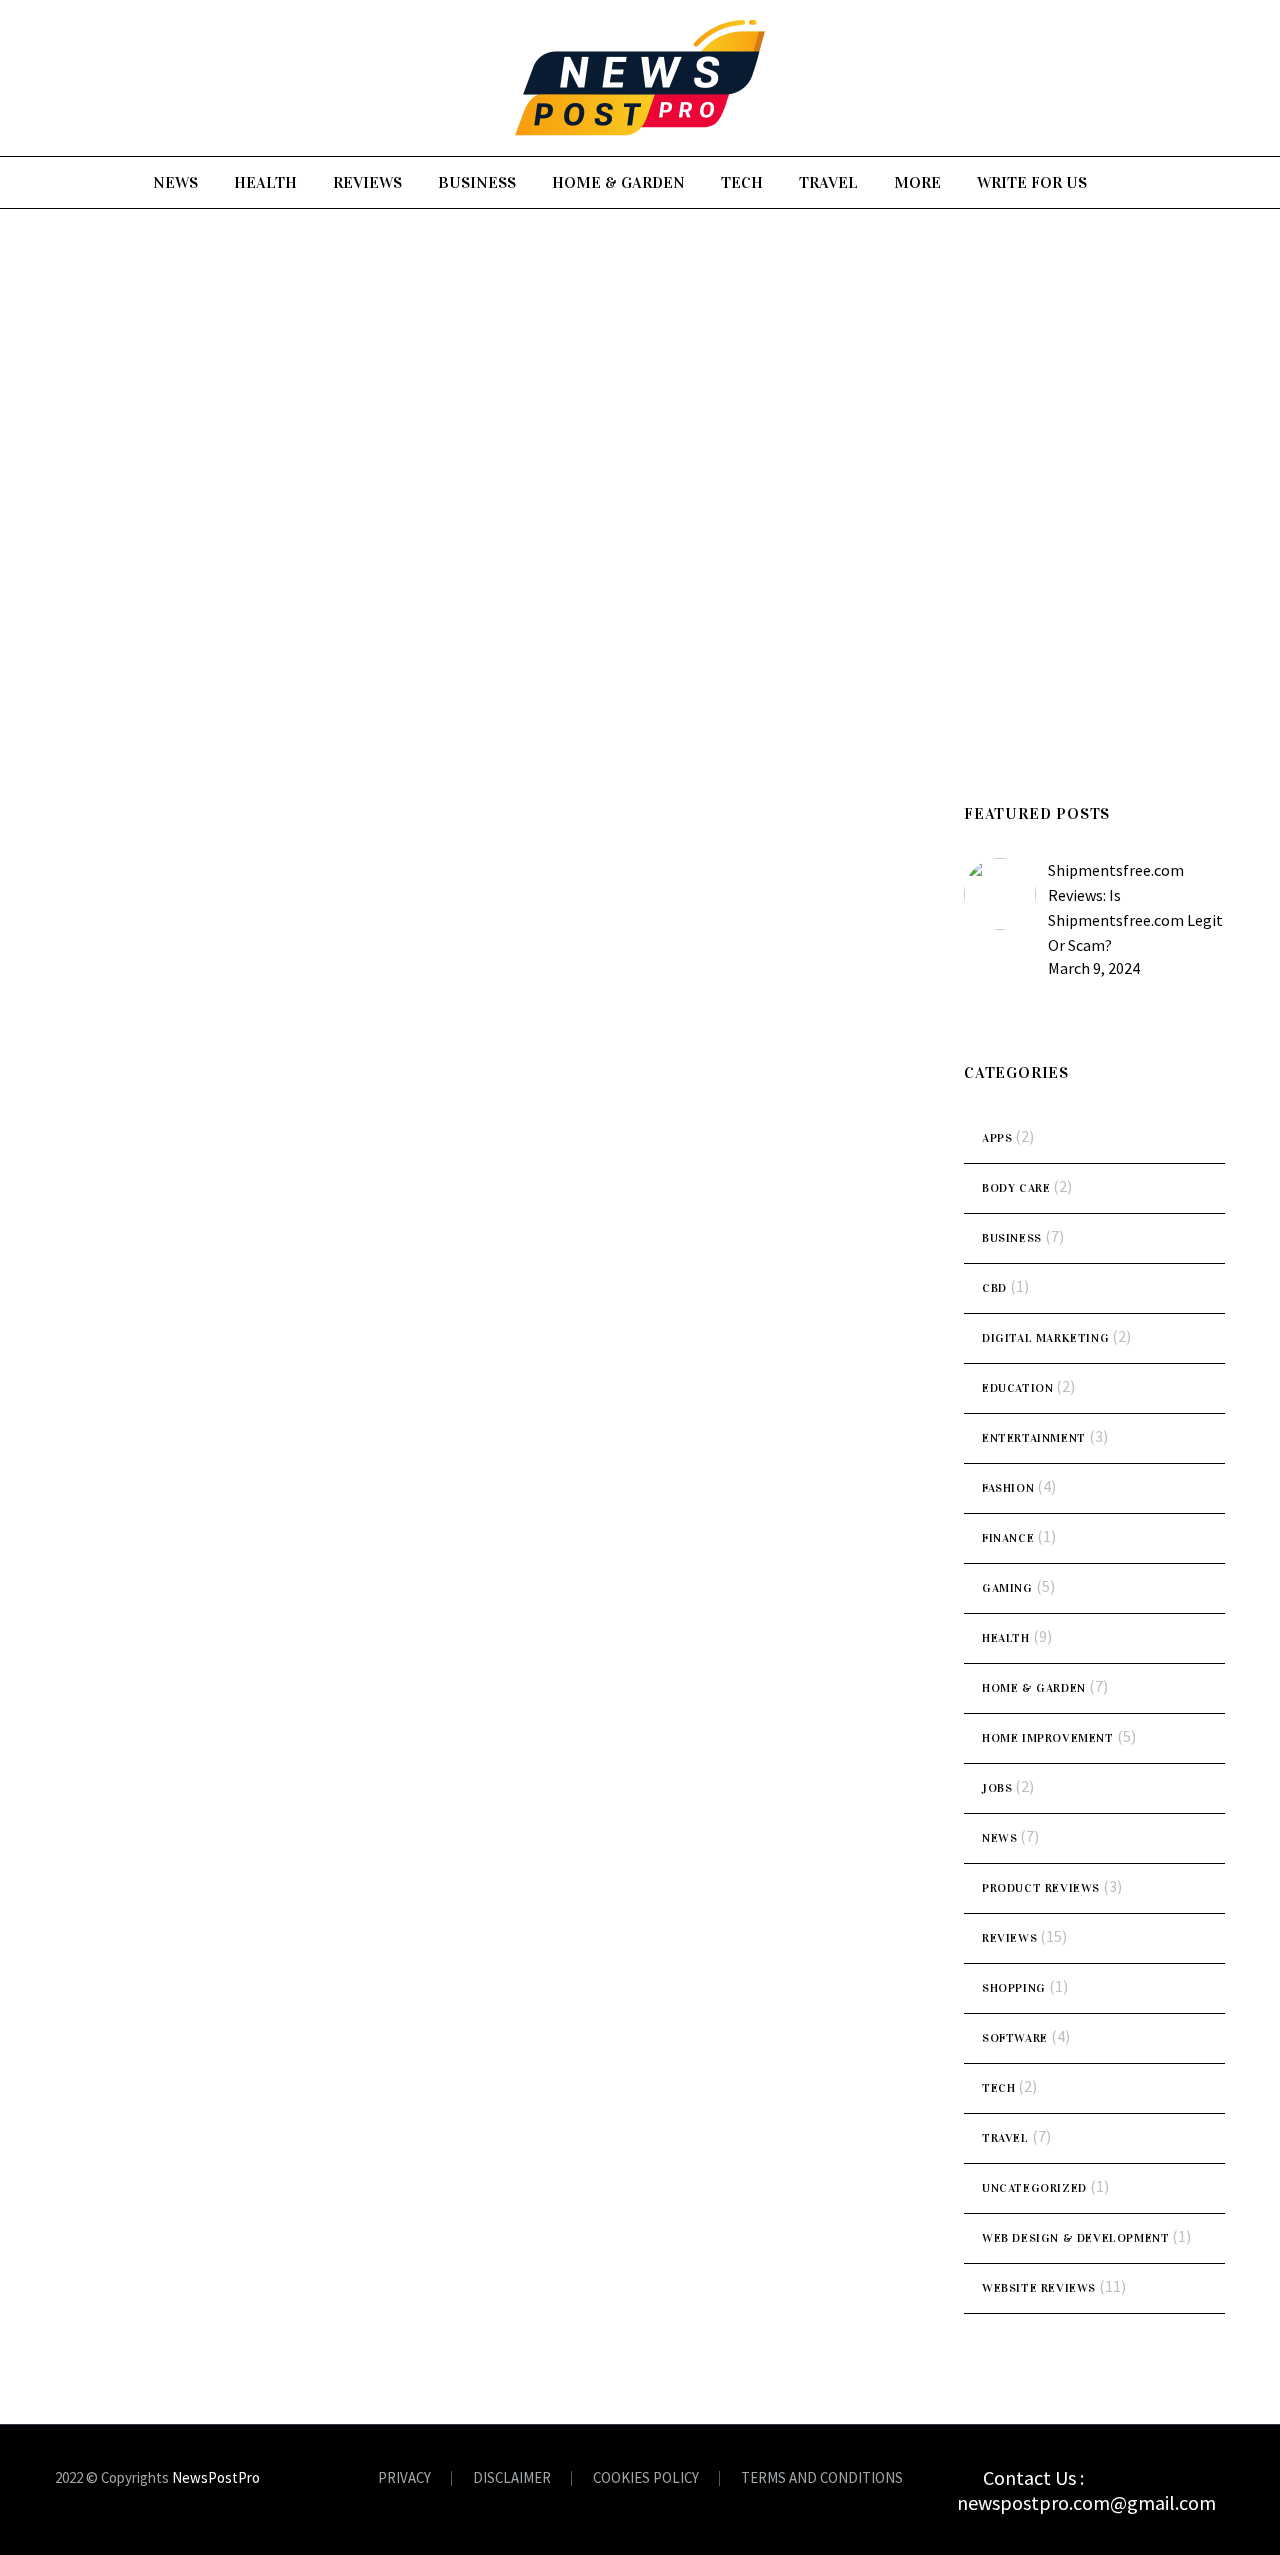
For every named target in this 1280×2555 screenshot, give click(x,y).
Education (1017, 1388)
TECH (742, 182)
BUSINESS (477, 182)
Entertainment (1034, 1438)
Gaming (1007, 1588)
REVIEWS (367, 182)
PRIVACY (404, 2478)
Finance (1008, 1538)
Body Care (1016, 1188)
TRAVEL (828, 182)
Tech (998, 2088)
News (999, 1838)
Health (1006, 1638)
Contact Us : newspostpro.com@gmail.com (1086, 2490)
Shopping (1014, 1988)
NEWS (175, 182)
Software (1015, 2038)
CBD (994, 1288)
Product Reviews (1041, 1888)
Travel (1005, 2138)
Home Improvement (1048, 1738)
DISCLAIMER (512, 2478)
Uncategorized (1034, 2188)
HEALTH (265, 182)
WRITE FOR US (1032, 182)
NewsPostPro (216, 2477)
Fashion (1008, 1488)
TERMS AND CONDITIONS (822, 2478)
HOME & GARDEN (618, 182)
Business (1012, 1238)
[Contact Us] (970, 2473)
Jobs (997, 1788)
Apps (997, 1138)
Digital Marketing (1045, 1338)
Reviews (1009, 1938)
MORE (917, 182)
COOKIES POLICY (646, 2478)
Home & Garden (1034, 1688)
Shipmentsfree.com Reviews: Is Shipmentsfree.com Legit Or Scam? (1135, 907)
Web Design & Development (1075, 2238)
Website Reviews (1039, 2288)
